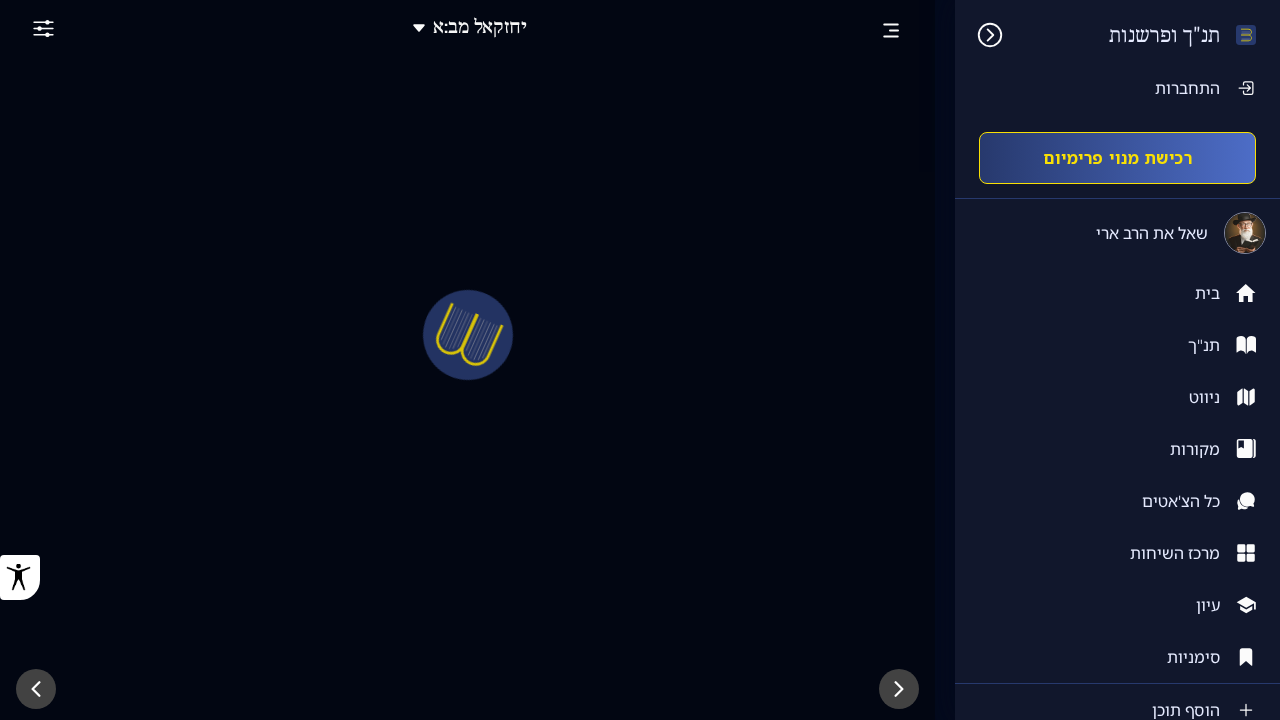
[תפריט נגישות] (20, 577)
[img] (980, 35)
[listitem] (1117, 345)
